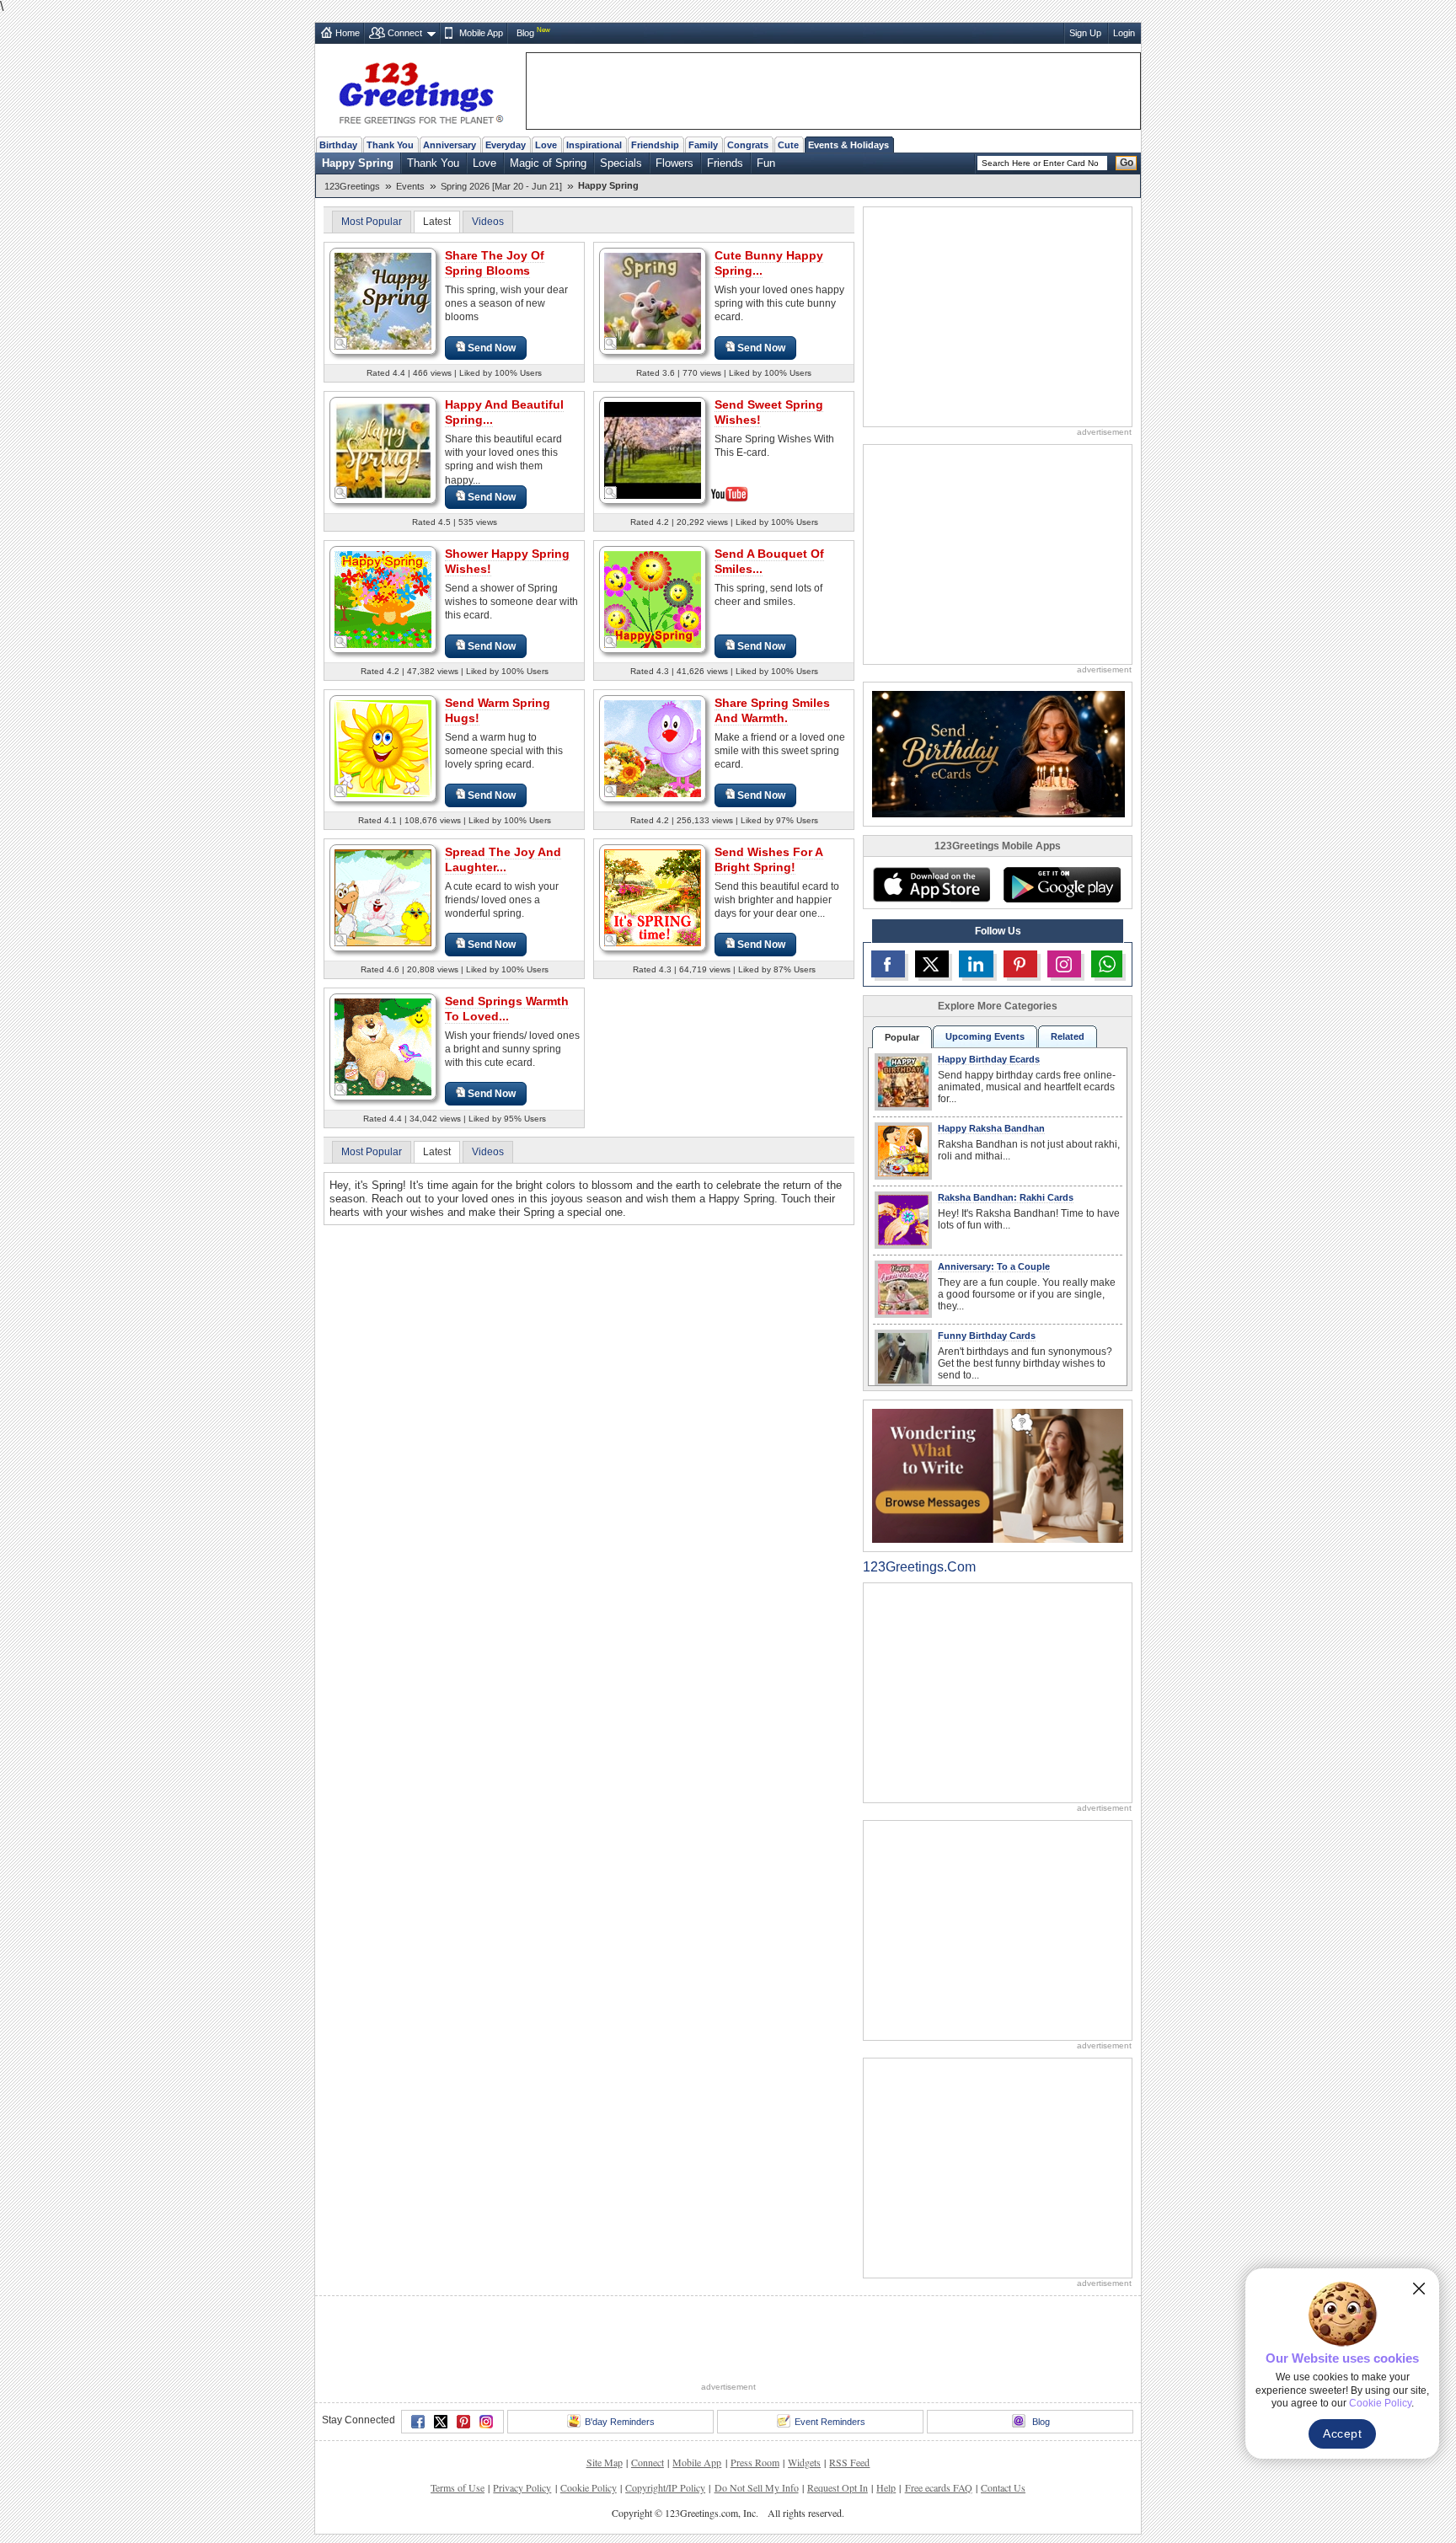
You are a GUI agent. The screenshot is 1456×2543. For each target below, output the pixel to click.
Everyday (506, 145)
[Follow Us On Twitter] (932, 964)
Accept (1342, 2433)
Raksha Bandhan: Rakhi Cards (1006, 1197)
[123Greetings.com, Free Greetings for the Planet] (420, 90)
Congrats (748, 145)
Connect (405, 33)
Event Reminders (830, 2422)
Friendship (655, 145)
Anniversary (450, 145)
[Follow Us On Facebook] (888, 964)
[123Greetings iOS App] (931, 885)
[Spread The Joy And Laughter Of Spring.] (383, 897)
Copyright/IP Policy (665, 2487)
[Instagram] (486, 2422)
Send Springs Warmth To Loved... (507, 1009)
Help (886, 2487)
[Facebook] (418, 2422)
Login (1124, 33)
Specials (621, 163)
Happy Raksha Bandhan (991, 1128)
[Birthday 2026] (998, 753)
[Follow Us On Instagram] (1064, 964)
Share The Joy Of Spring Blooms (495, 263)
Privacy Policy (522, 2487)
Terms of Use (458, 2487)
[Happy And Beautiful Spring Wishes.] (383, 450)
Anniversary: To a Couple (994, 1266)
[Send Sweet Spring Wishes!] (653, 449)
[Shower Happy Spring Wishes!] (383, 599)
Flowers (674, 163)
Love (546, 145)
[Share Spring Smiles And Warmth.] (653, 748)
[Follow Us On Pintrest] (1020, 964)
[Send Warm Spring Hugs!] (383, 748)
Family (703, 145)
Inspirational (594, 145)
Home (348, 33)
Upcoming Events (985, 1036)
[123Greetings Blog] (998, 1475)
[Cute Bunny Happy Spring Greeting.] (653, 300)
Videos (488, 222)
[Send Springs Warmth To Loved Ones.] (383, 1046)
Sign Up (1085, 33)
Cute (788, 145)
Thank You (390, 145)
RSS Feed (849, 2462)
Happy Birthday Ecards (989, 1059)
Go (1127, 163)
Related (1068, 1036)
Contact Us (1003, 2487)
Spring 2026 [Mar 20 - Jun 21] (501, 186)
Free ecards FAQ (939, 2487)
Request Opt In (838, 2487)
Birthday (338, 145)
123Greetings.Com (919, 1567)
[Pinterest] (463, 2422)
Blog (525, 33)
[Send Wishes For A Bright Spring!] (653, 897)
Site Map (605, 2462)
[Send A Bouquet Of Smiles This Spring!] (653, 599)
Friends (725, 163)
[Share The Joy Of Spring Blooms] (383, 300)
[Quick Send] (341, 344)
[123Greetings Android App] (1062, 885)
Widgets (804, 2462)
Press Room (755, 2462)
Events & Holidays (848, 145)
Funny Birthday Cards (987, 1336)
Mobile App (481, 33)
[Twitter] (441, 2422)
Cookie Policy (589, 2487)
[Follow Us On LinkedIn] (976, 964)
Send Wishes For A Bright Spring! (769, 859)
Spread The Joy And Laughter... (503, 859)
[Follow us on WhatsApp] (1107, 964)
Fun (766, 163)
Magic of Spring (548, 163)
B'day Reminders (620, 2422)
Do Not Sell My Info (757, 2487)
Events (410, 186)
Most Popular (372, 222)
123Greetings (352, 186)
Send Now (492, 348)
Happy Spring (358, 163)
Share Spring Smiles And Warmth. (772, 710)
